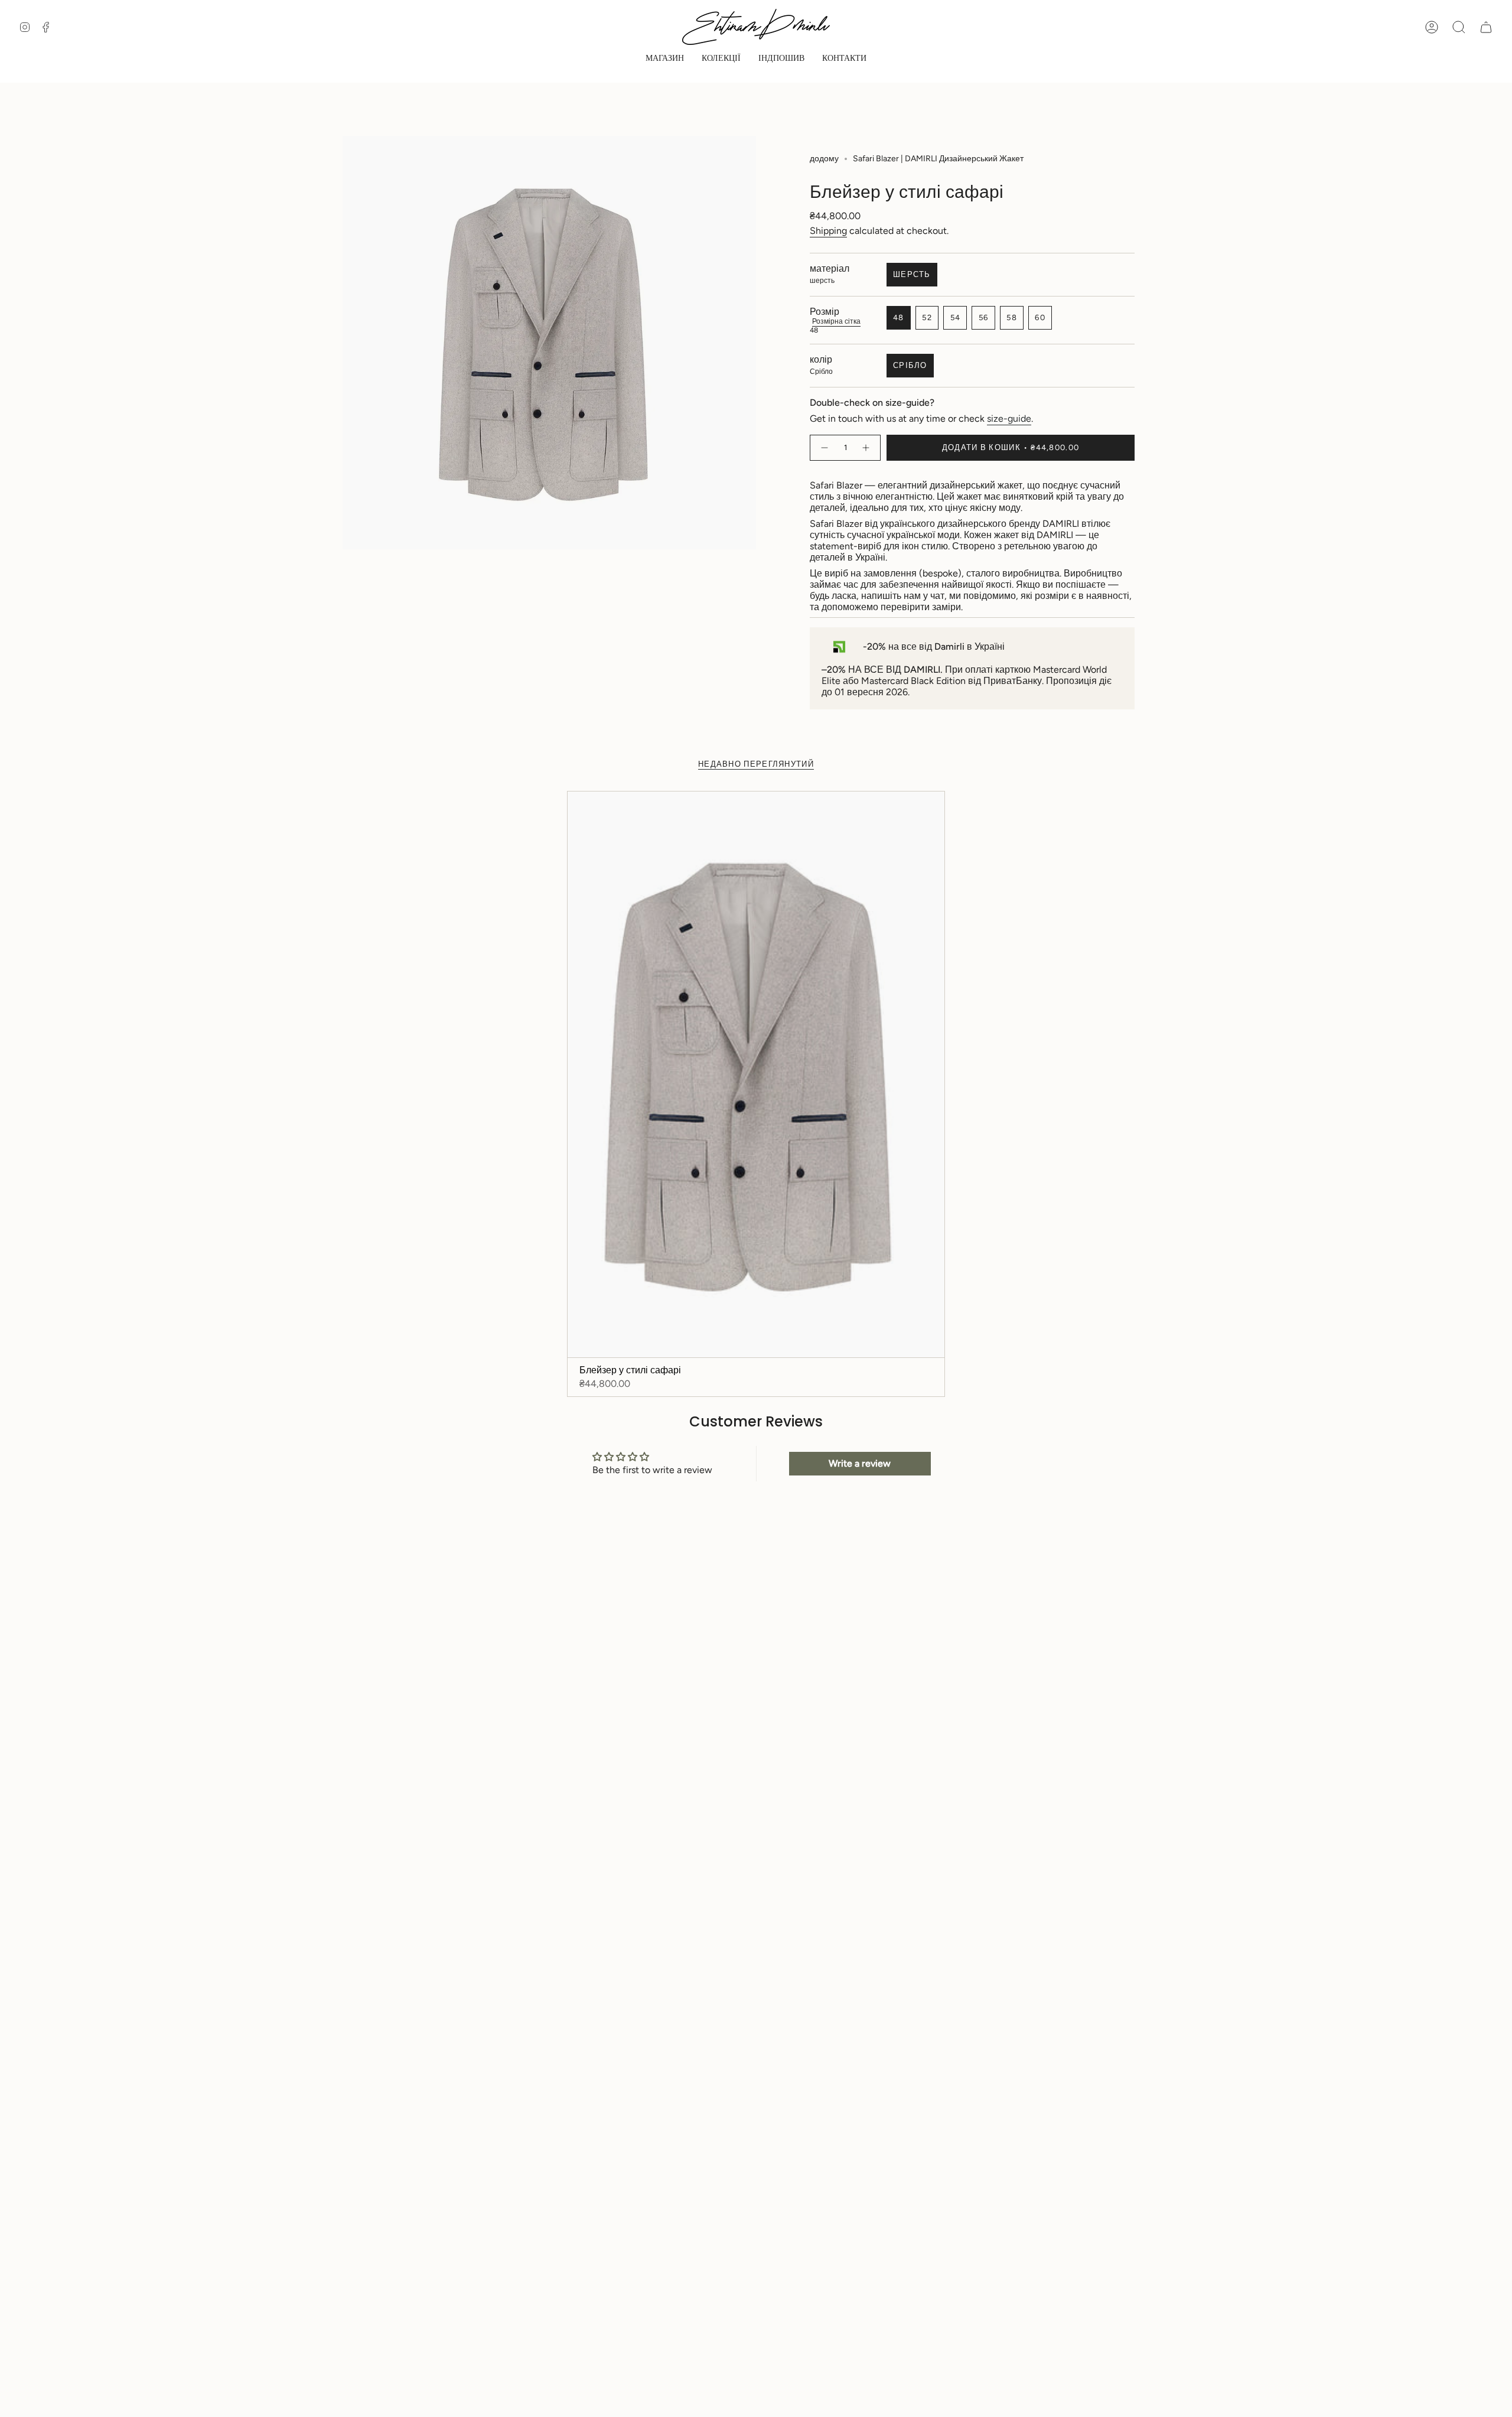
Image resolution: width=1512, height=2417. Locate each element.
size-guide (1009, 418)
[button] (665, 59)
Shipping (828, 231)
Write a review (860, 1463)
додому (824, 159)
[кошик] (1486, 27)
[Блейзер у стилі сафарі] (756, 1074)
